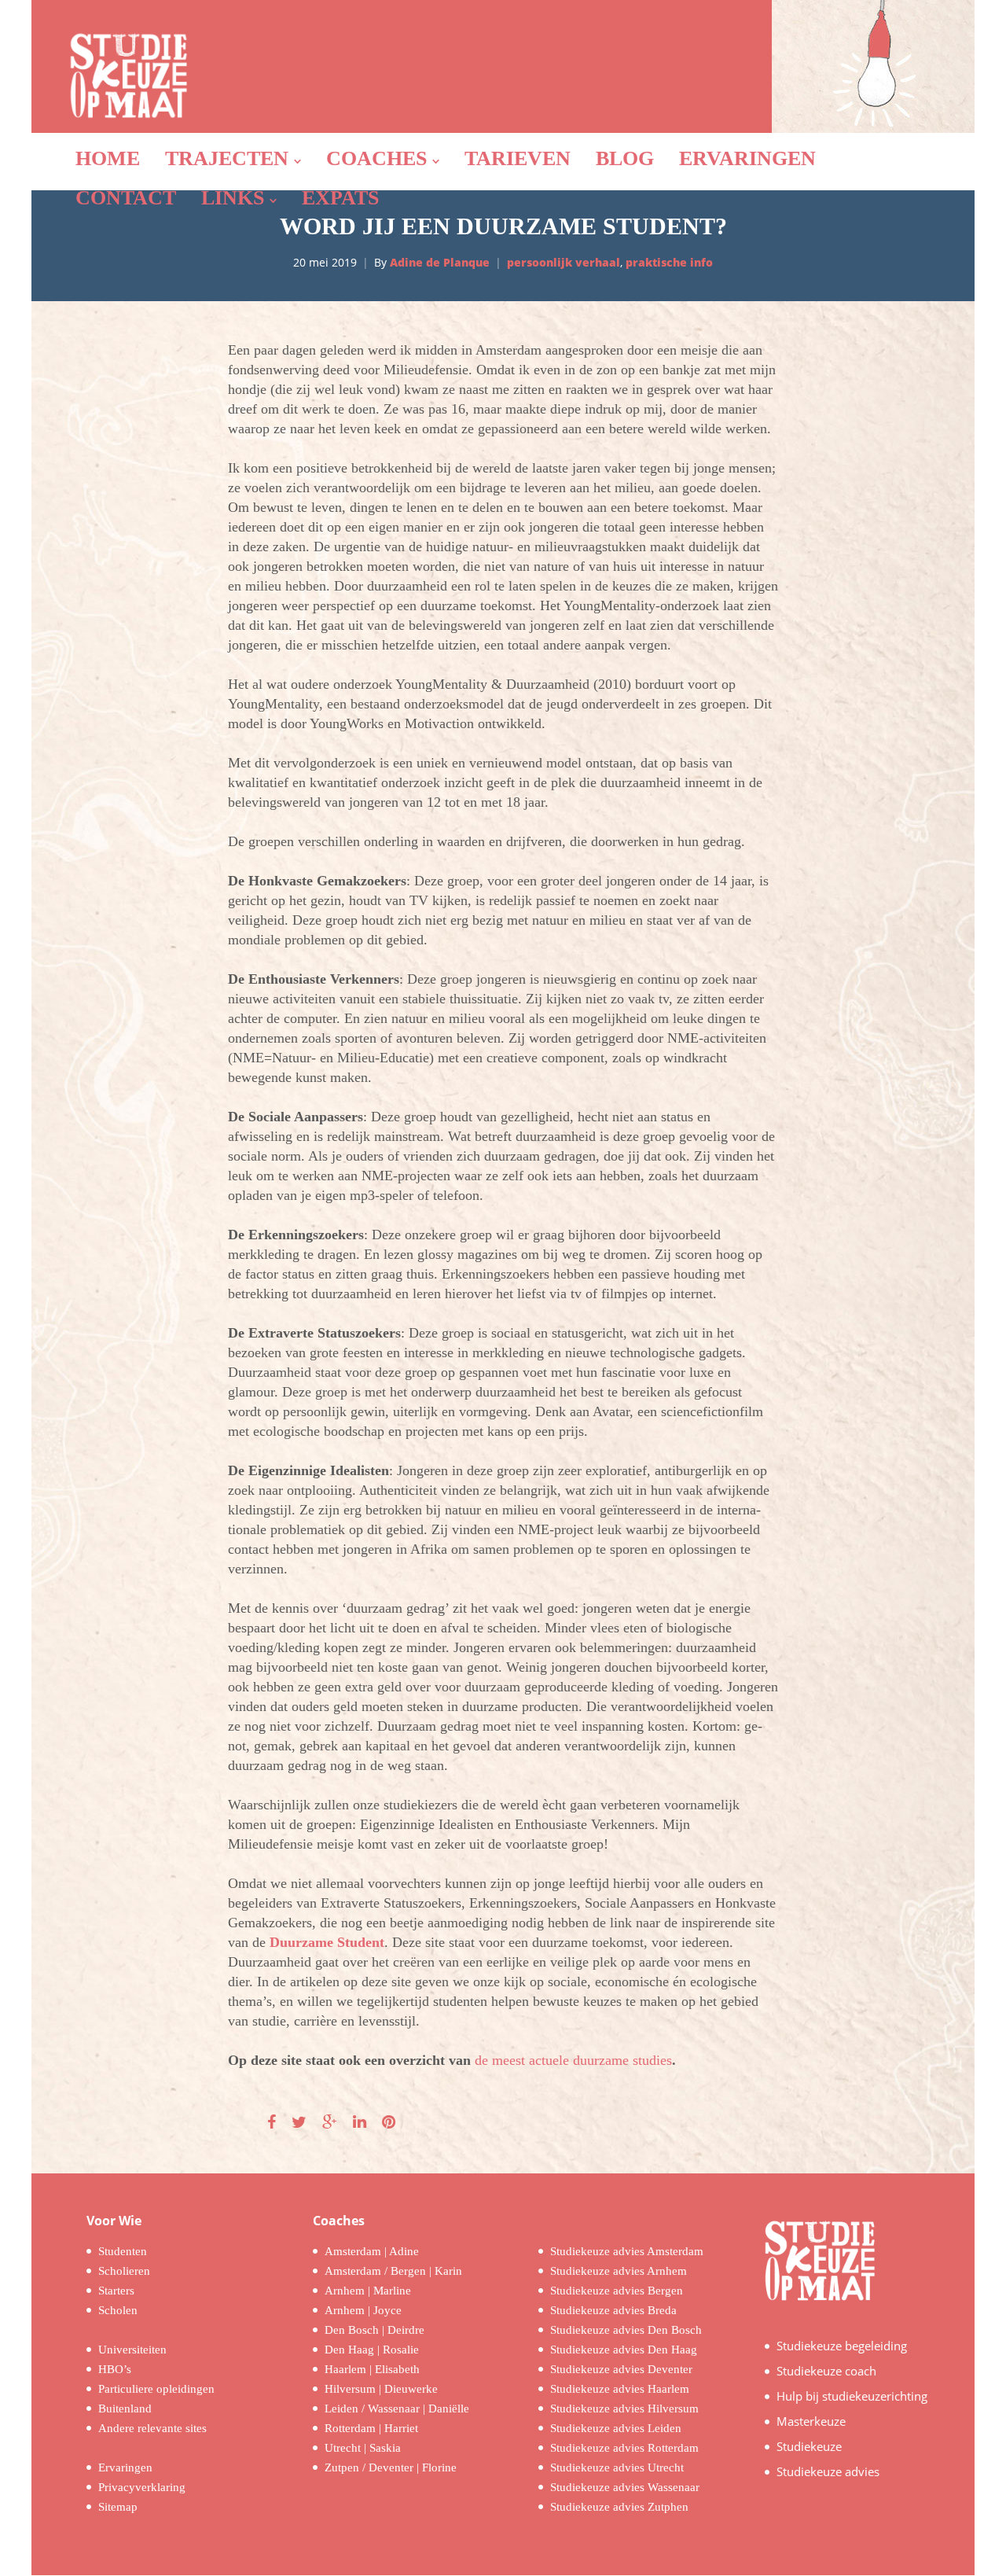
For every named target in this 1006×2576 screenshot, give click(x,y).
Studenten (123, 2251)
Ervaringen (125, 2467)
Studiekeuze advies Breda (613, 2310)
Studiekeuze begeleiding (842, 2346)
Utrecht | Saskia (363, 2448)
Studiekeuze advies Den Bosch (626, 2330)
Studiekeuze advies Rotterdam (624, 2448)
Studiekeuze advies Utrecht (617, 2467)
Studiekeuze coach (826, 2371)
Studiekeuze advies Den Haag (624, 2350)
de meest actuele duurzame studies (573, 2060)
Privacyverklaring (142, 2487)
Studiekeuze (809, 2446)
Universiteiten (132, 2350)
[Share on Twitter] (299, 2122)
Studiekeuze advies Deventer (621, 2369)
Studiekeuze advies (828, 2471)
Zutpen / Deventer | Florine (391, 2467)
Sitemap (118, 2507)
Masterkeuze (811, 2421)
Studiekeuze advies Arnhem (619, 2271)
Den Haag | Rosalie (372, 2350)
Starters (116, 2291)
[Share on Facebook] (272, 2122)
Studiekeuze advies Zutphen (619, 2507)
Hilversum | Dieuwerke (381, 2389)
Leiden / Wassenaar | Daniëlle (397, 2409)
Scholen (118, 2310)
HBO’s (115, 2369)
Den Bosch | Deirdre (374, 2330)
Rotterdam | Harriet (371, 2428)
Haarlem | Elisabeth (372, 2369)
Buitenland (125, 2409)
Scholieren (124, 2271)
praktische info (669, 262)
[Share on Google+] (330, 2122)
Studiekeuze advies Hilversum (624, 2409)
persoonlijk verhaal (564, 262)
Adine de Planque (440, 262)
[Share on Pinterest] (389, 2122)
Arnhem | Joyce (363, 2310)
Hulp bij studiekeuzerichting (852, 2396)
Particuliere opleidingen (156, 2389)
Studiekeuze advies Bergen (617, 2291)
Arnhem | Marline (368, 2291)
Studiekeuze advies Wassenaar (625, 2487)
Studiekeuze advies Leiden (616, 2428)
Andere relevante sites (152, 2428)
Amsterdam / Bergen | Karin (393, 2271)
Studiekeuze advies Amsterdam (627, 2251)
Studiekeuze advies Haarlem (620, 2389)
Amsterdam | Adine (372, 2251)
